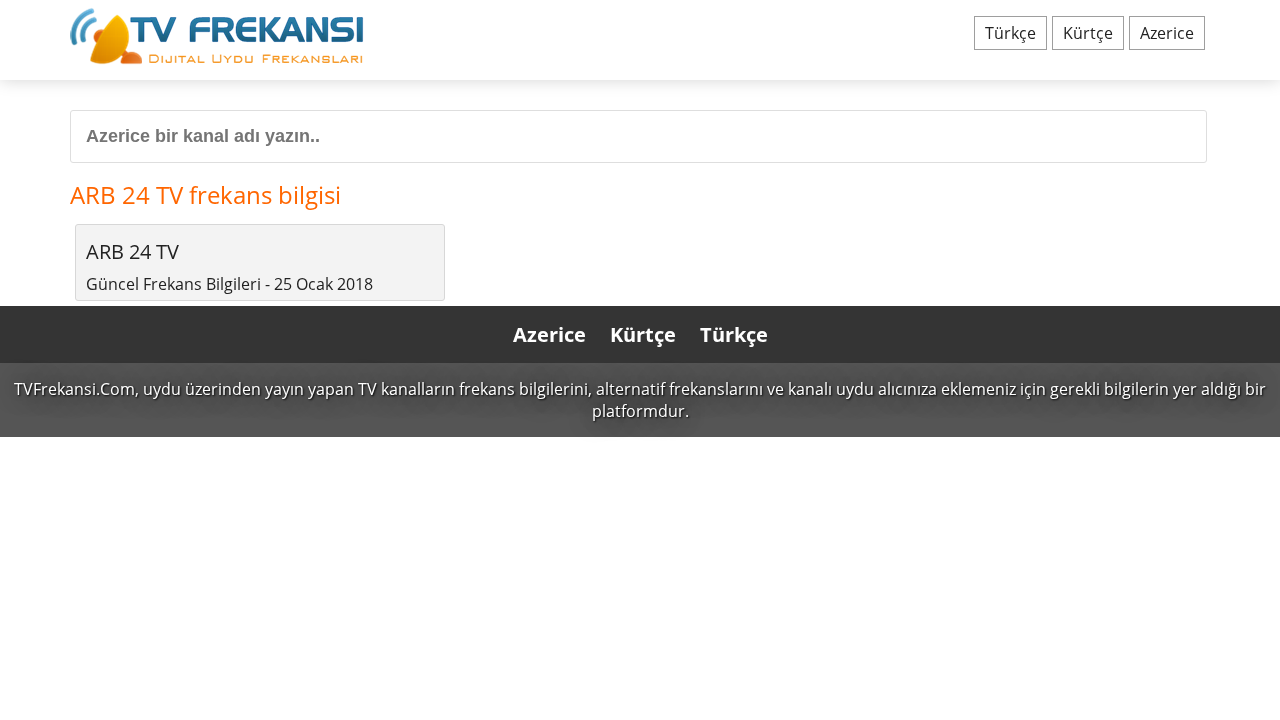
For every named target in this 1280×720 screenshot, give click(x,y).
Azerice (1167, 33)
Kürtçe (1088, 33)
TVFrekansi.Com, (76, 389)
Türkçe (1010, 33)
